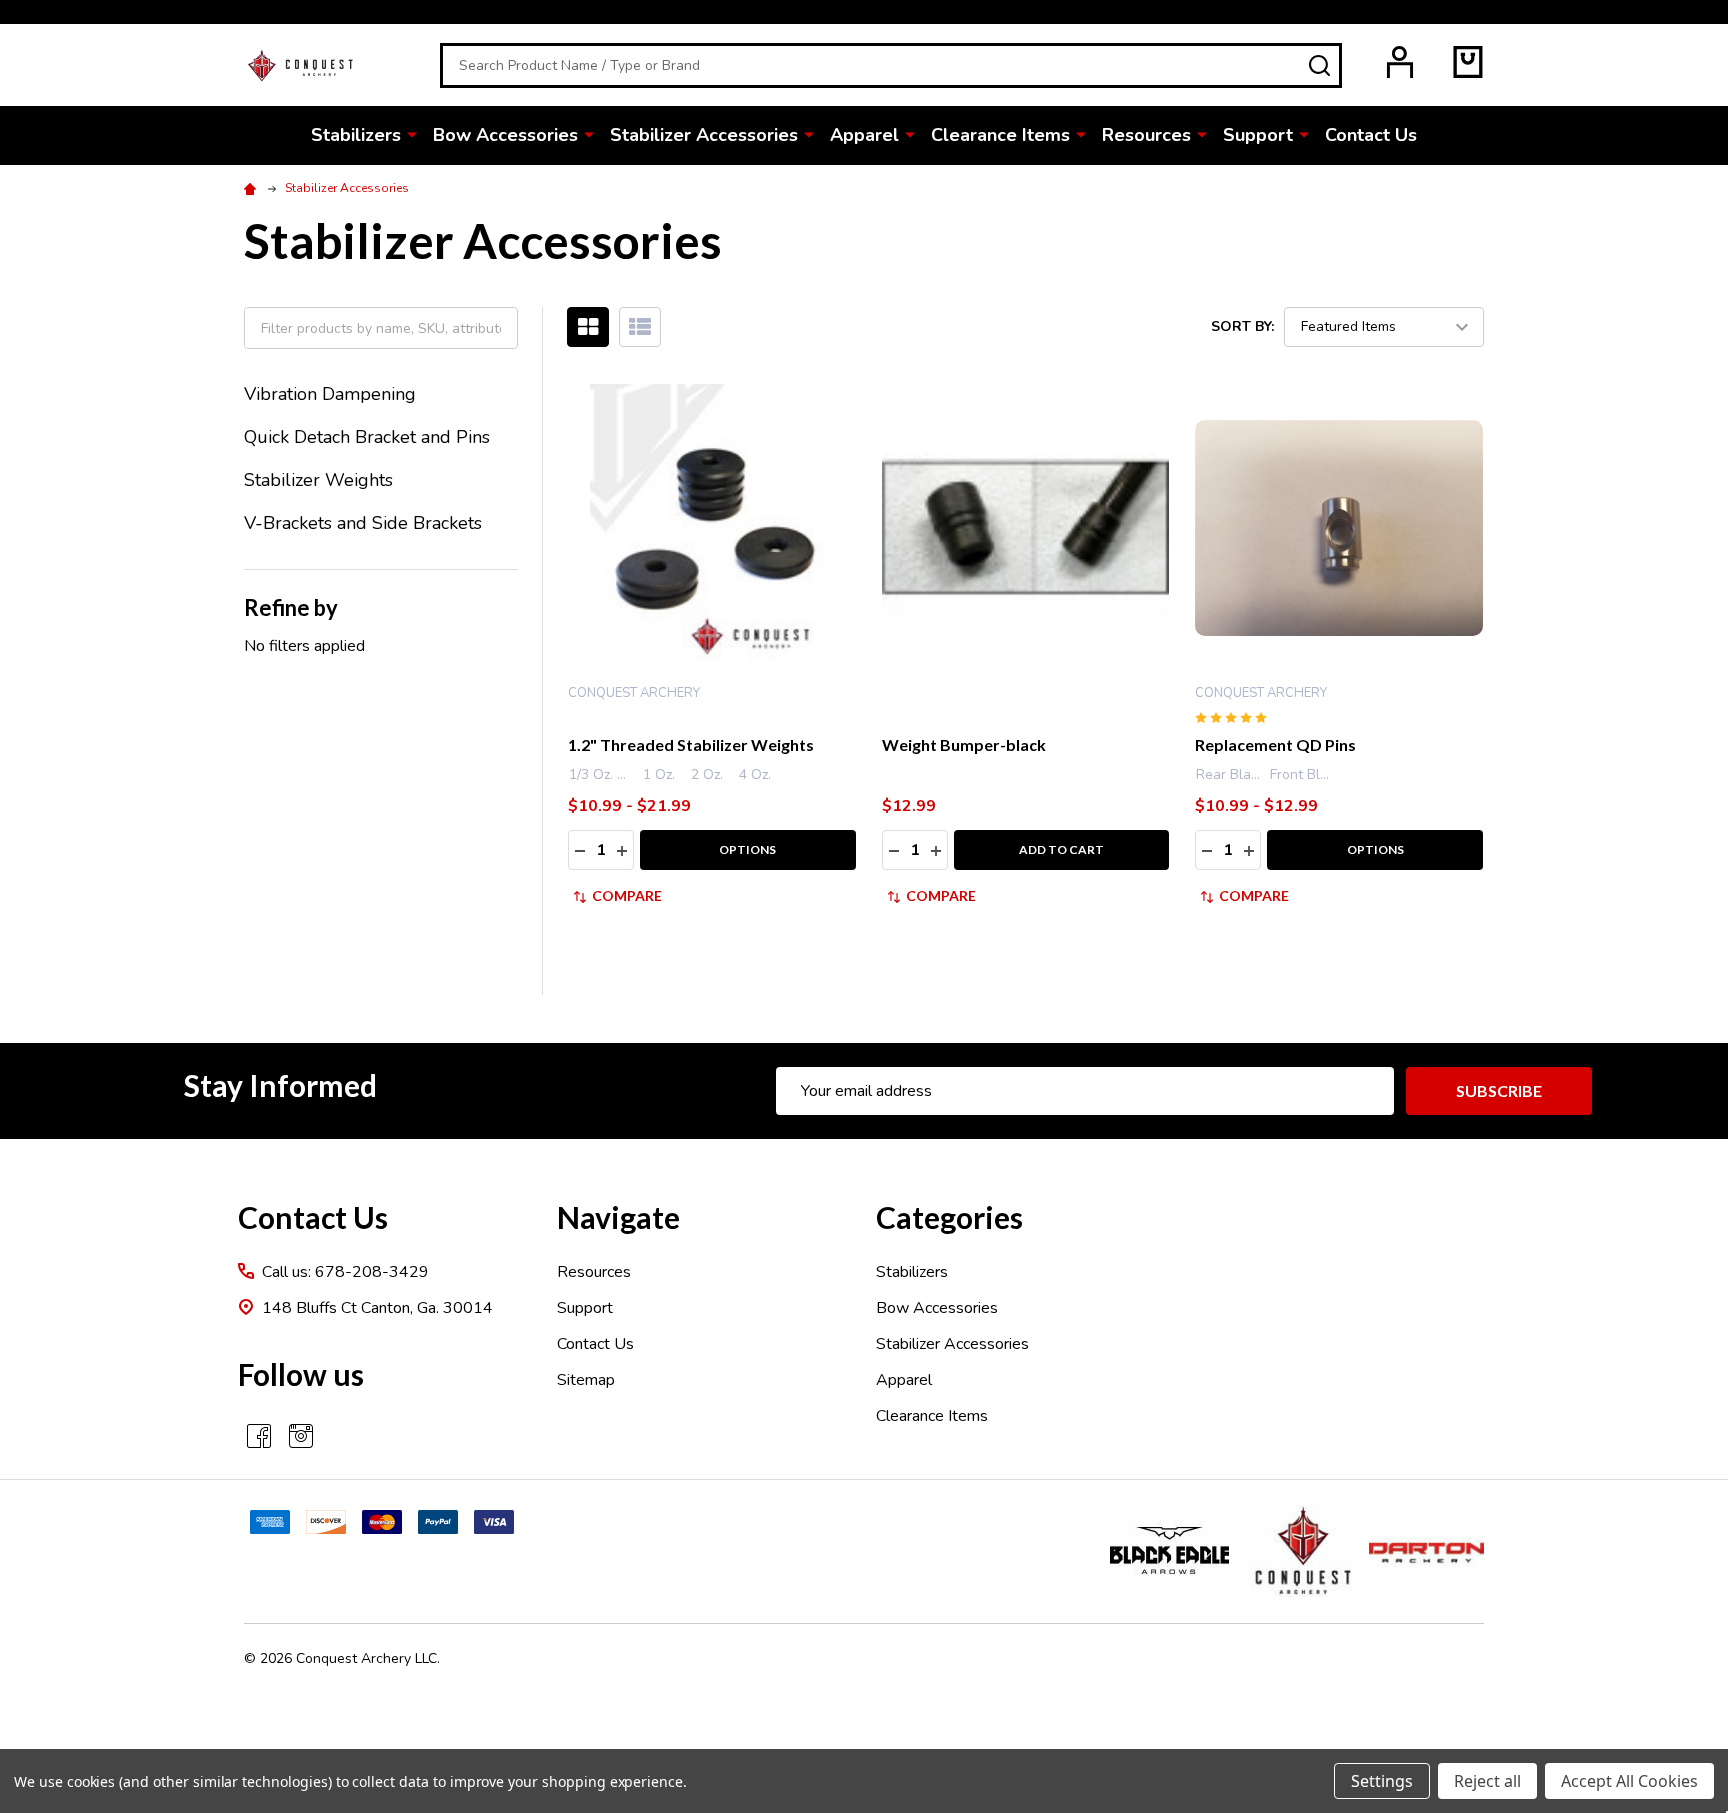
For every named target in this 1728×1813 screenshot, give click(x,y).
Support (1258, 135)
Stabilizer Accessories (704, 135)
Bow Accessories (505, 135)
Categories (949, 1217)
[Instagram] (301, 1436)
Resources (1146, 135)
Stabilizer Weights (318, 480)
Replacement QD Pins (1275, 744)
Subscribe (1499, 1090)
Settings (1382, 1781)
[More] (412, 134)
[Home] (253, 188)
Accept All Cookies (1629, 1781)
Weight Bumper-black (964, 744)
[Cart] (1468, 62)
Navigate (618, 1217)
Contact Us (1371, 135)
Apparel (864, 135)
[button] (1169, 1551)
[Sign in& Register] (1400, 62)
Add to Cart (1061, 849)
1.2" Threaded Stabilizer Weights (691, 744)
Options (747, 849)
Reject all (1487, 1781)
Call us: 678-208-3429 (345, 1272)
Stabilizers (356, 135)
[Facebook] (259, 1436)
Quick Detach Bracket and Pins (367, 437)
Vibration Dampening (330, 394)
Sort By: (1242, 326)
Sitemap (586, 1380)
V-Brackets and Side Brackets (363, 523)
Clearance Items (1000, 135)
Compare (627, 895)
